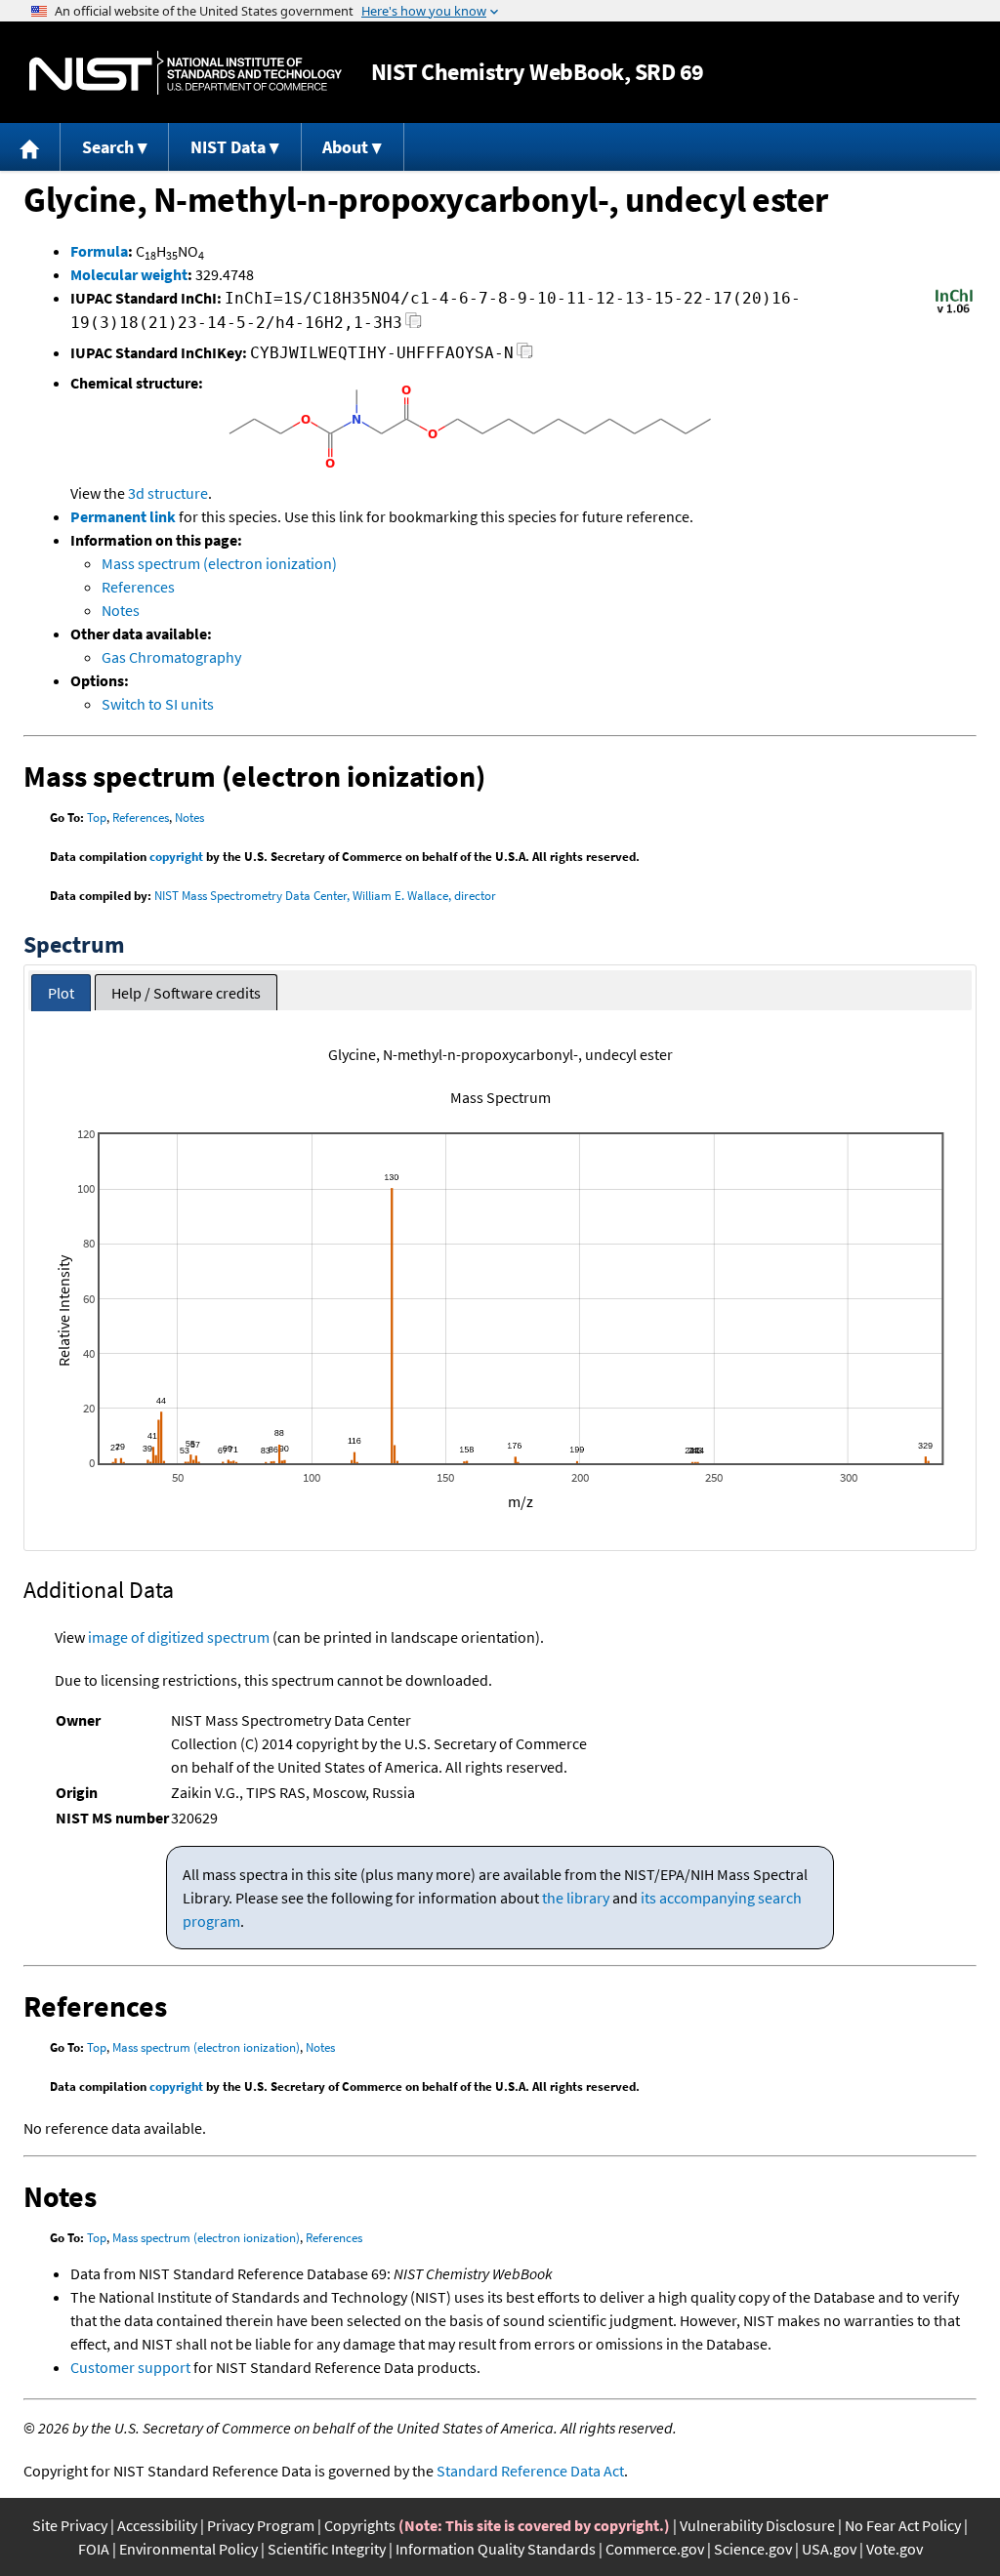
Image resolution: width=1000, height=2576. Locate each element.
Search (108, 147)
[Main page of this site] (30, 147)
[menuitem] (30, 147)
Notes (121, 610)
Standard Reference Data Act (530, 2471)
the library (576, 1898)
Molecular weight (129, 274)
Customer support (130, 2367)
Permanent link (123, 516)
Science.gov (753, 2549)
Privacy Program (261, 2525)
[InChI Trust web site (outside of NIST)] (954, 311)
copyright (176, 857)
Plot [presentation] (61, 993)
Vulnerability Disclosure (757, 2525)
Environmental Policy (188, 2549)
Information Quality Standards (496, 2549)
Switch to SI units (158, 704)
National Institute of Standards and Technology (186, 73)
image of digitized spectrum (179, 1637)
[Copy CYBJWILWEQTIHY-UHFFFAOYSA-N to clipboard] (525, 356)
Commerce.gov (655, 2549)
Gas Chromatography (171, 657)
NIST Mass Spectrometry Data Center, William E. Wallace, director (325, 896)
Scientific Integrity (327, 2549)
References (138, 587)
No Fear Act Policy (903, 2525)
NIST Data (228, 147)
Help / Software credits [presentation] (186, 993)
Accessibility (157, 2525)
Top (97, 818)
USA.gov (829, 2549)
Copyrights (360, 2525)
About (345, 147)
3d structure (168, 493)
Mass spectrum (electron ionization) (219, 563)
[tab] (61, 993)
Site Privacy (70, 2525)
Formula (99, 251)
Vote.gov (895, 2549)
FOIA (94, 2549)
